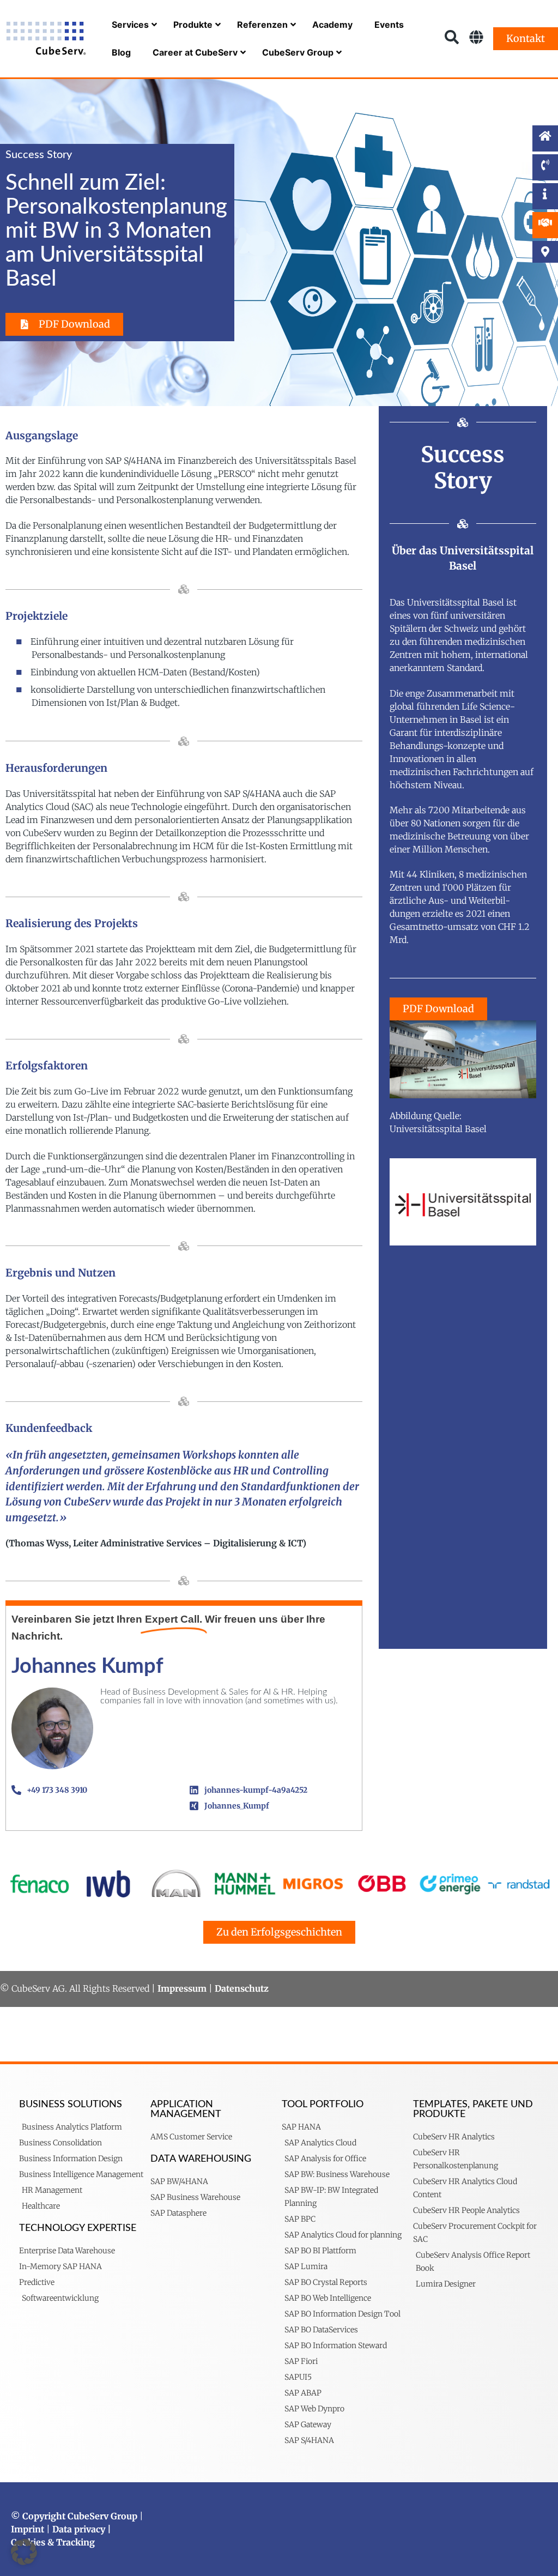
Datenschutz (242, 1988)
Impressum (182, 1988)
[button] (24, 2552)
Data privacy (79, 2529)
